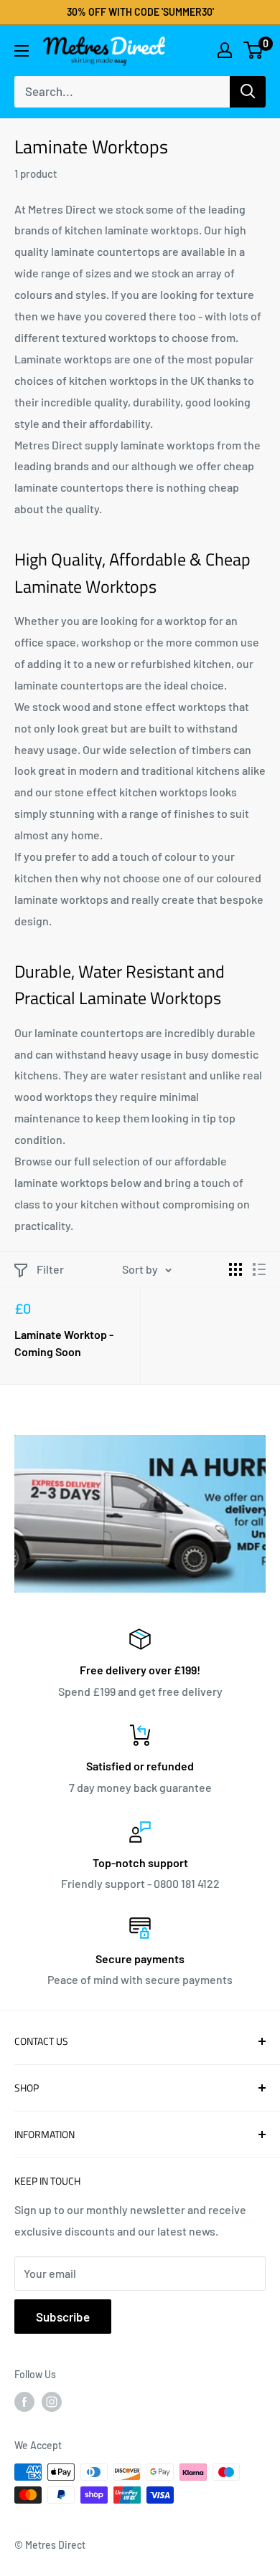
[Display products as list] (259, 1269)
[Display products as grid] (235, 1269)
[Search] (248, 92)
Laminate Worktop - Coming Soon (64, 1343)
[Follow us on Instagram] (52, 2402)
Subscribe (63, 2317)
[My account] (225, 50)
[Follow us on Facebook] (24, 2402)
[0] (254, 50)
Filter (50, 1269)
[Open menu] (22, 51)
